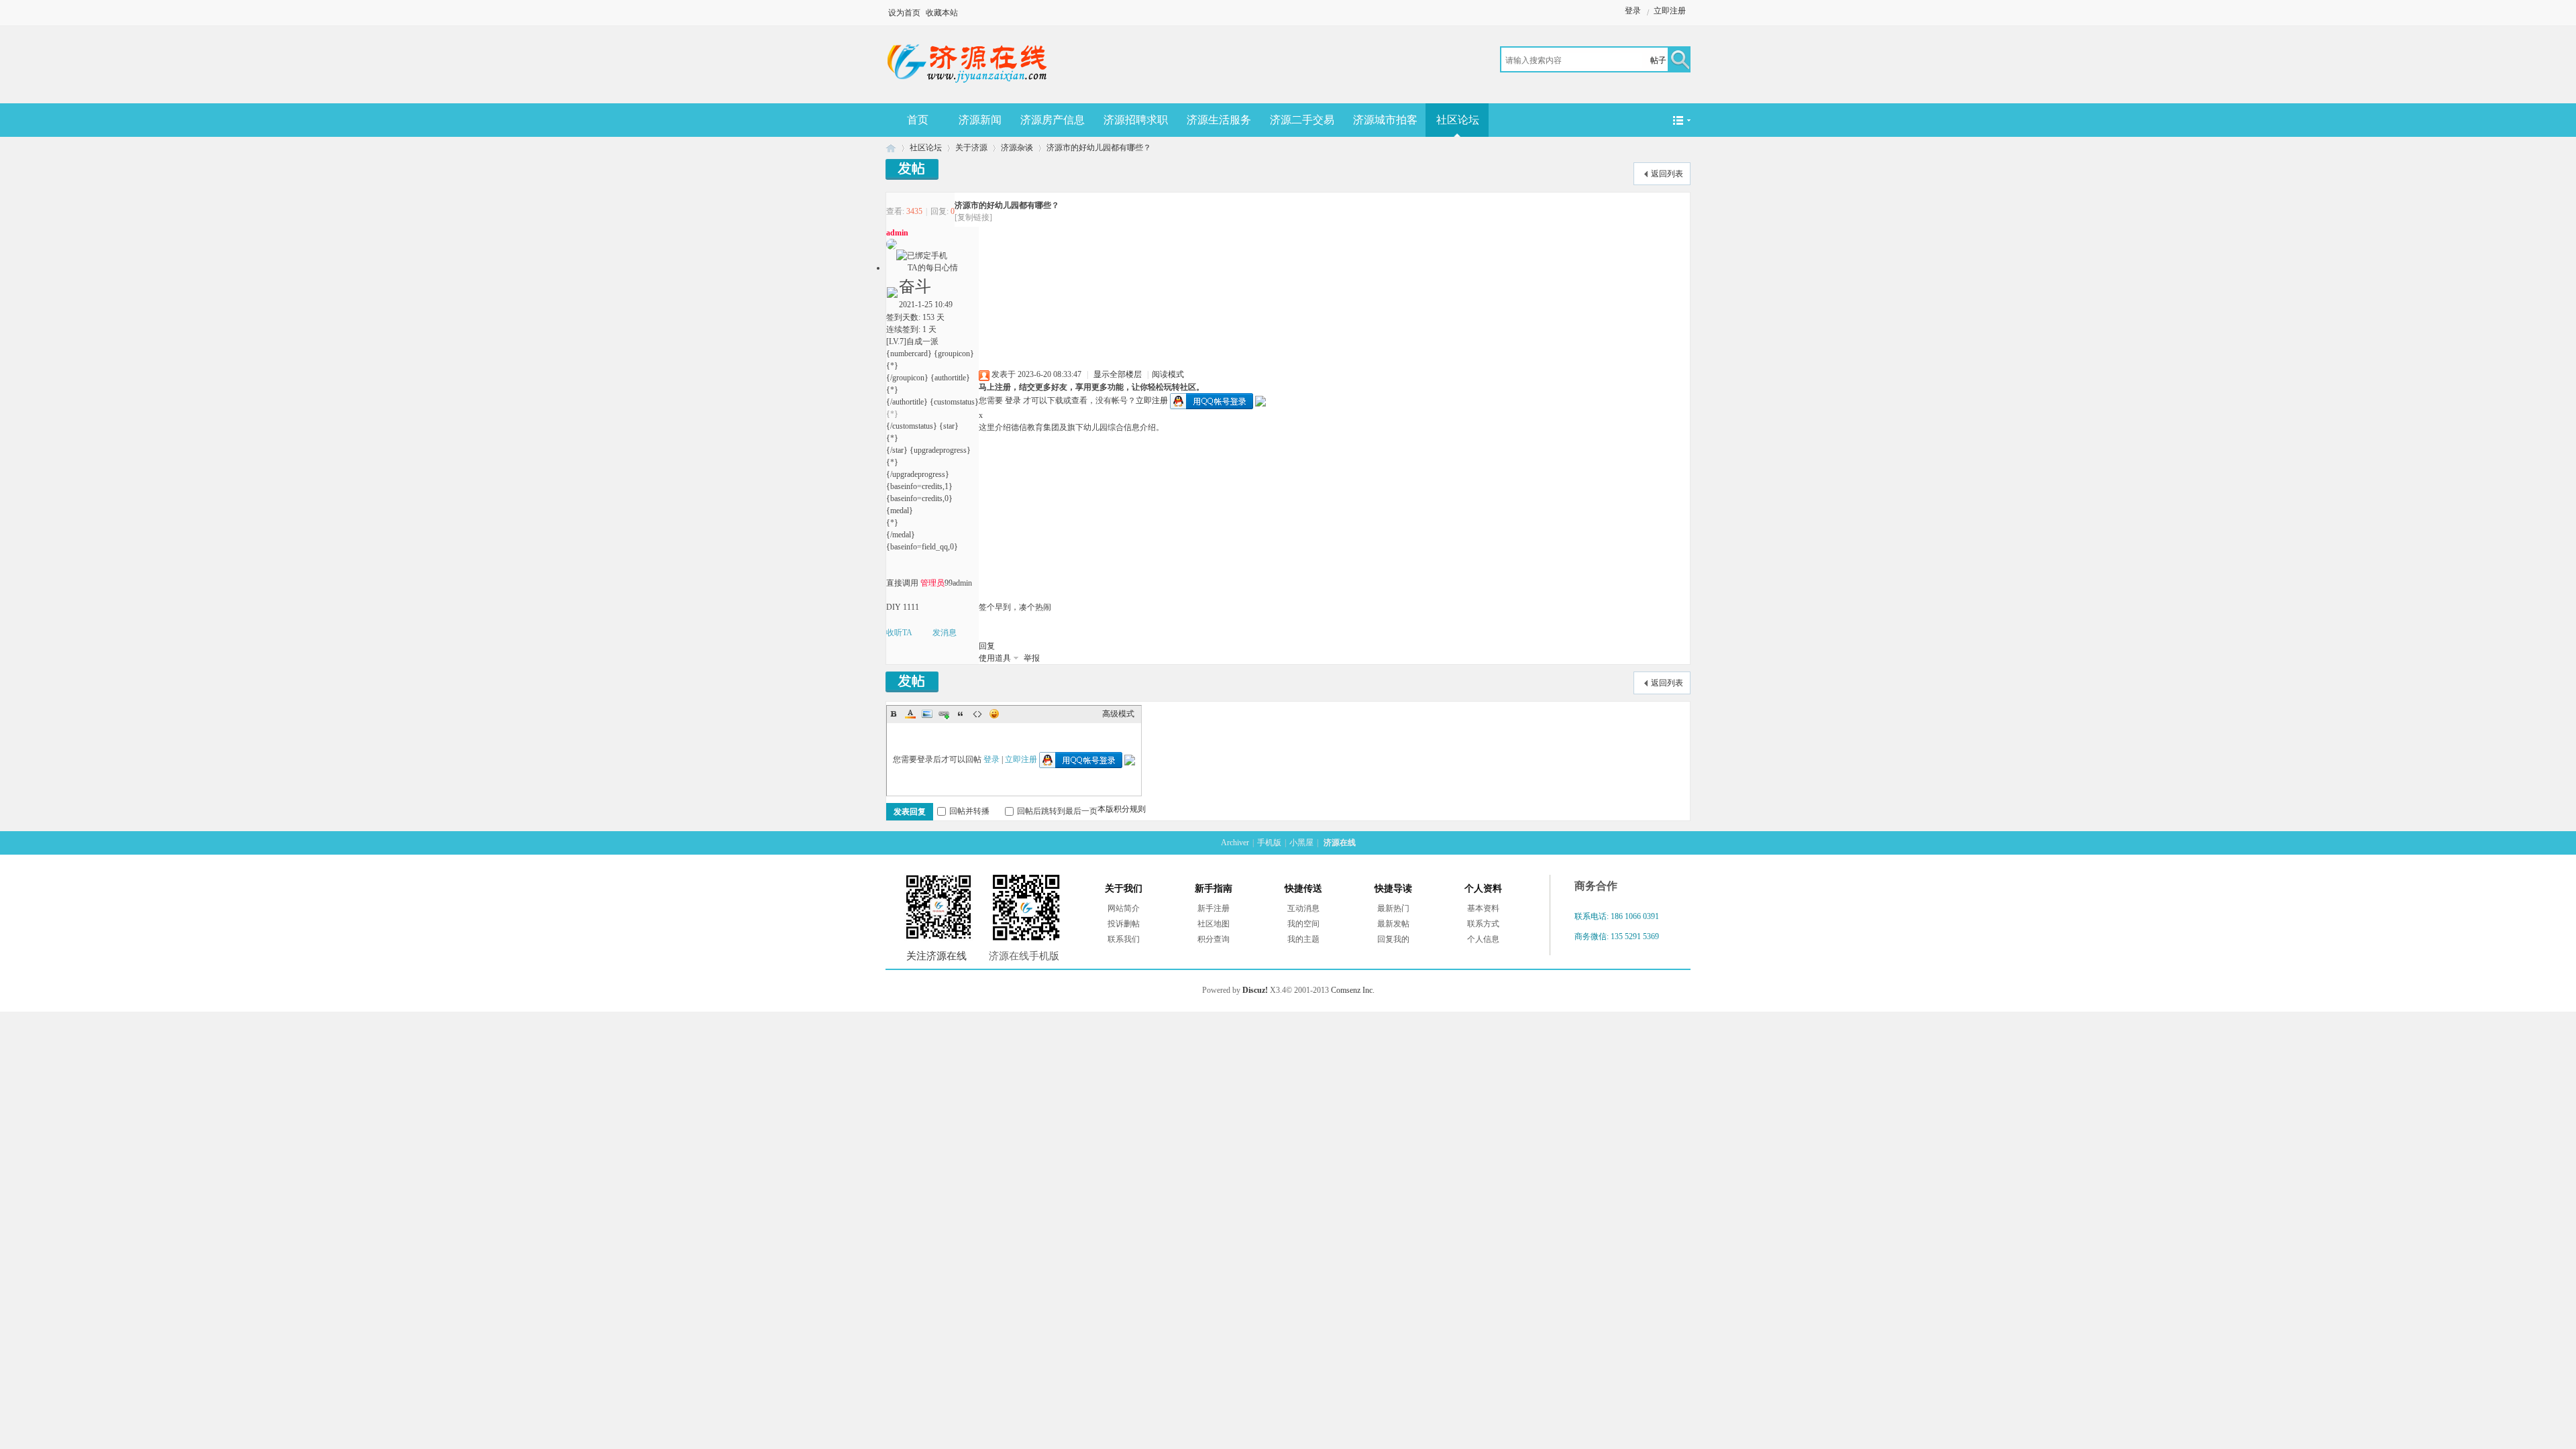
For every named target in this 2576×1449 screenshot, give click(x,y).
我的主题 (1303, 939)
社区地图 (1214, 924)
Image (927, 714)
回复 (987, 646)
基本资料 (1483, 908)
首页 (918, 120)
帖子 (1658, 60)
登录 (1633, 11)
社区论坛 (1458, 120)
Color (910, 714)
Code (977, 714)
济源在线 (891, 148)
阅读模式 (1168, 374)
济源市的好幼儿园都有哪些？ (1099, 148)
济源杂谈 (1017, 148)
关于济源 (971, 148)
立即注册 (1670, 11)
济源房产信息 (1053, 120)
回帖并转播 (969, 811)
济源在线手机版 (1024, 956)
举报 (1032, 658)
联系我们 (1124, 939)
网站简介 (1124, 908)
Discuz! (1255, 990)
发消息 (945, 633)
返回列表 (1667, 174)
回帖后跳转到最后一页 (1057, 811)
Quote (961, 714)
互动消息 (1303, 908)
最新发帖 (1393, 924)
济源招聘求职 (1136, 120)
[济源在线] (968, 86)
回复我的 (1393, 939)
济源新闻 (980, 120)
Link (944, 714)
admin (897, 233)
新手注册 (1214, 908)
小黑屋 (1301, 843)
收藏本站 (942, 13)
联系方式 (1483, 924)
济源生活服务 (1219, 120)
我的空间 (1303, 924)
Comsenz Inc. (1353, 990)
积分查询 (1214, 939)
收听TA (899, 633)
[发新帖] (912, 169)
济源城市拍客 (1385, 120)
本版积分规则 (1122, 809)
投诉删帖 (1124, 924)
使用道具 (995, 658)
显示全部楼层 (1118, 374)
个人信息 (1483, 939)
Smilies (994, 714)
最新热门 (1393, 908)
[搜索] (1678, 61)
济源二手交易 (1302, 120)
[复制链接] (973, 217)
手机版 (1269, 843)
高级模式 (1118, 714)
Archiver (1235, 843)
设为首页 (904, 13)
